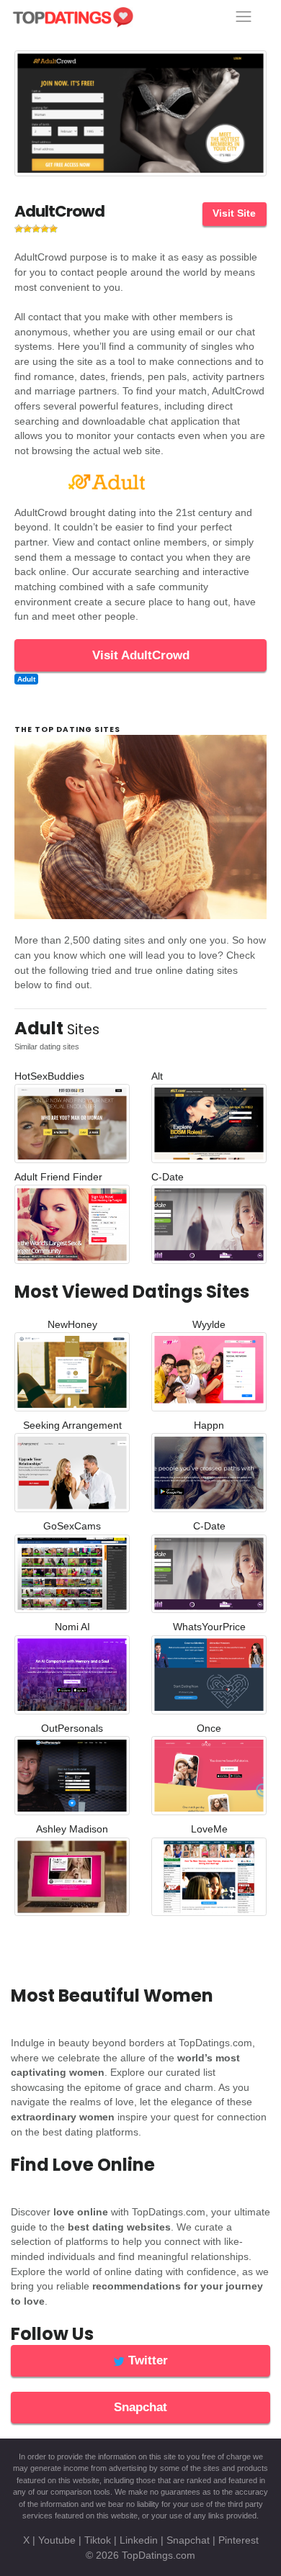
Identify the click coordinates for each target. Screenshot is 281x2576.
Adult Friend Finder (58, 1177)
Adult (26, 679)
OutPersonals (72, 1728)
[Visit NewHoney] (72, 1375)
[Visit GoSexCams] (72, 1577)
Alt (157, 1076)
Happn (209, 1425)
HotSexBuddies (49, 1076)
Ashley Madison (72, 1829)
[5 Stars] (53, 229)
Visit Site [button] (234, 213)
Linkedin (139, 2540)
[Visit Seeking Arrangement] (72, 1476)
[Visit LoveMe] (209, 1880)
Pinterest (238, 2540)
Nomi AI (72, 1627)
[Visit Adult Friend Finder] (72, 1228)
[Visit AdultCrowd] (140, 116)
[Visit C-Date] (209, 1228)
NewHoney (72, 1325)
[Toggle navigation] (244, 17)
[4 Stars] (45, 229)
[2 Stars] (27, 229)
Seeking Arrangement (72, 1425)
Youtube (57, 2540)
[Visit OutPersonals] (72, 1779)
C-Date (168, 1177)
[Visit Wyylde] (209, 1375)
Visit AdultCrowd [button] (141, 655)
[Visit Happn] (209, 1476)
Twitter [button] (146, 2360)
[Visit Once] (209, 1779)
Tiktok (98, 2540)
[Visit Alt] (209, 1127)
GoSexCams (72, 1526)
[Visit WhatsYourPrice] (209, 1677)
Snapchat (188, 2540)
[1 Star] (19, 229)
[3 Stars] (36, 229)
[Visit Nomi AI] (72, 1677)
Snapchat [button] (140, 2407)
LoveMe (209, 1829)
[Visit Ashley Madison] (72, 1880)
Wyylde (209, 1325)
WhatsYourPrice (209, 1627)
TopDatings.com (159, 2555)
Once (209, 1728)
